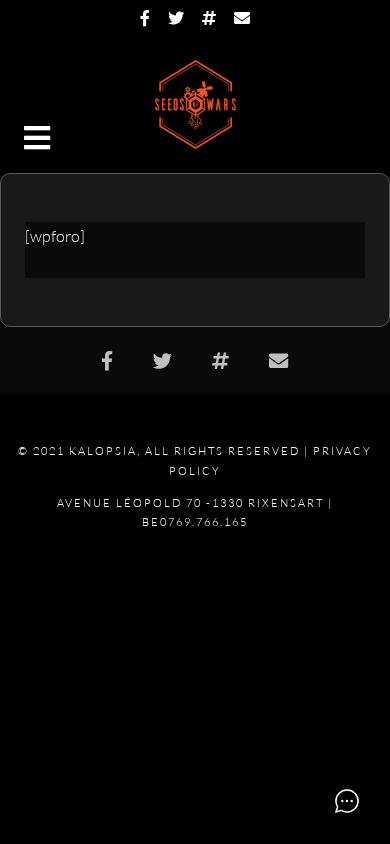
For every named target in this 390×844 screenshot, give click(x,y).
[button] (39, 140)
